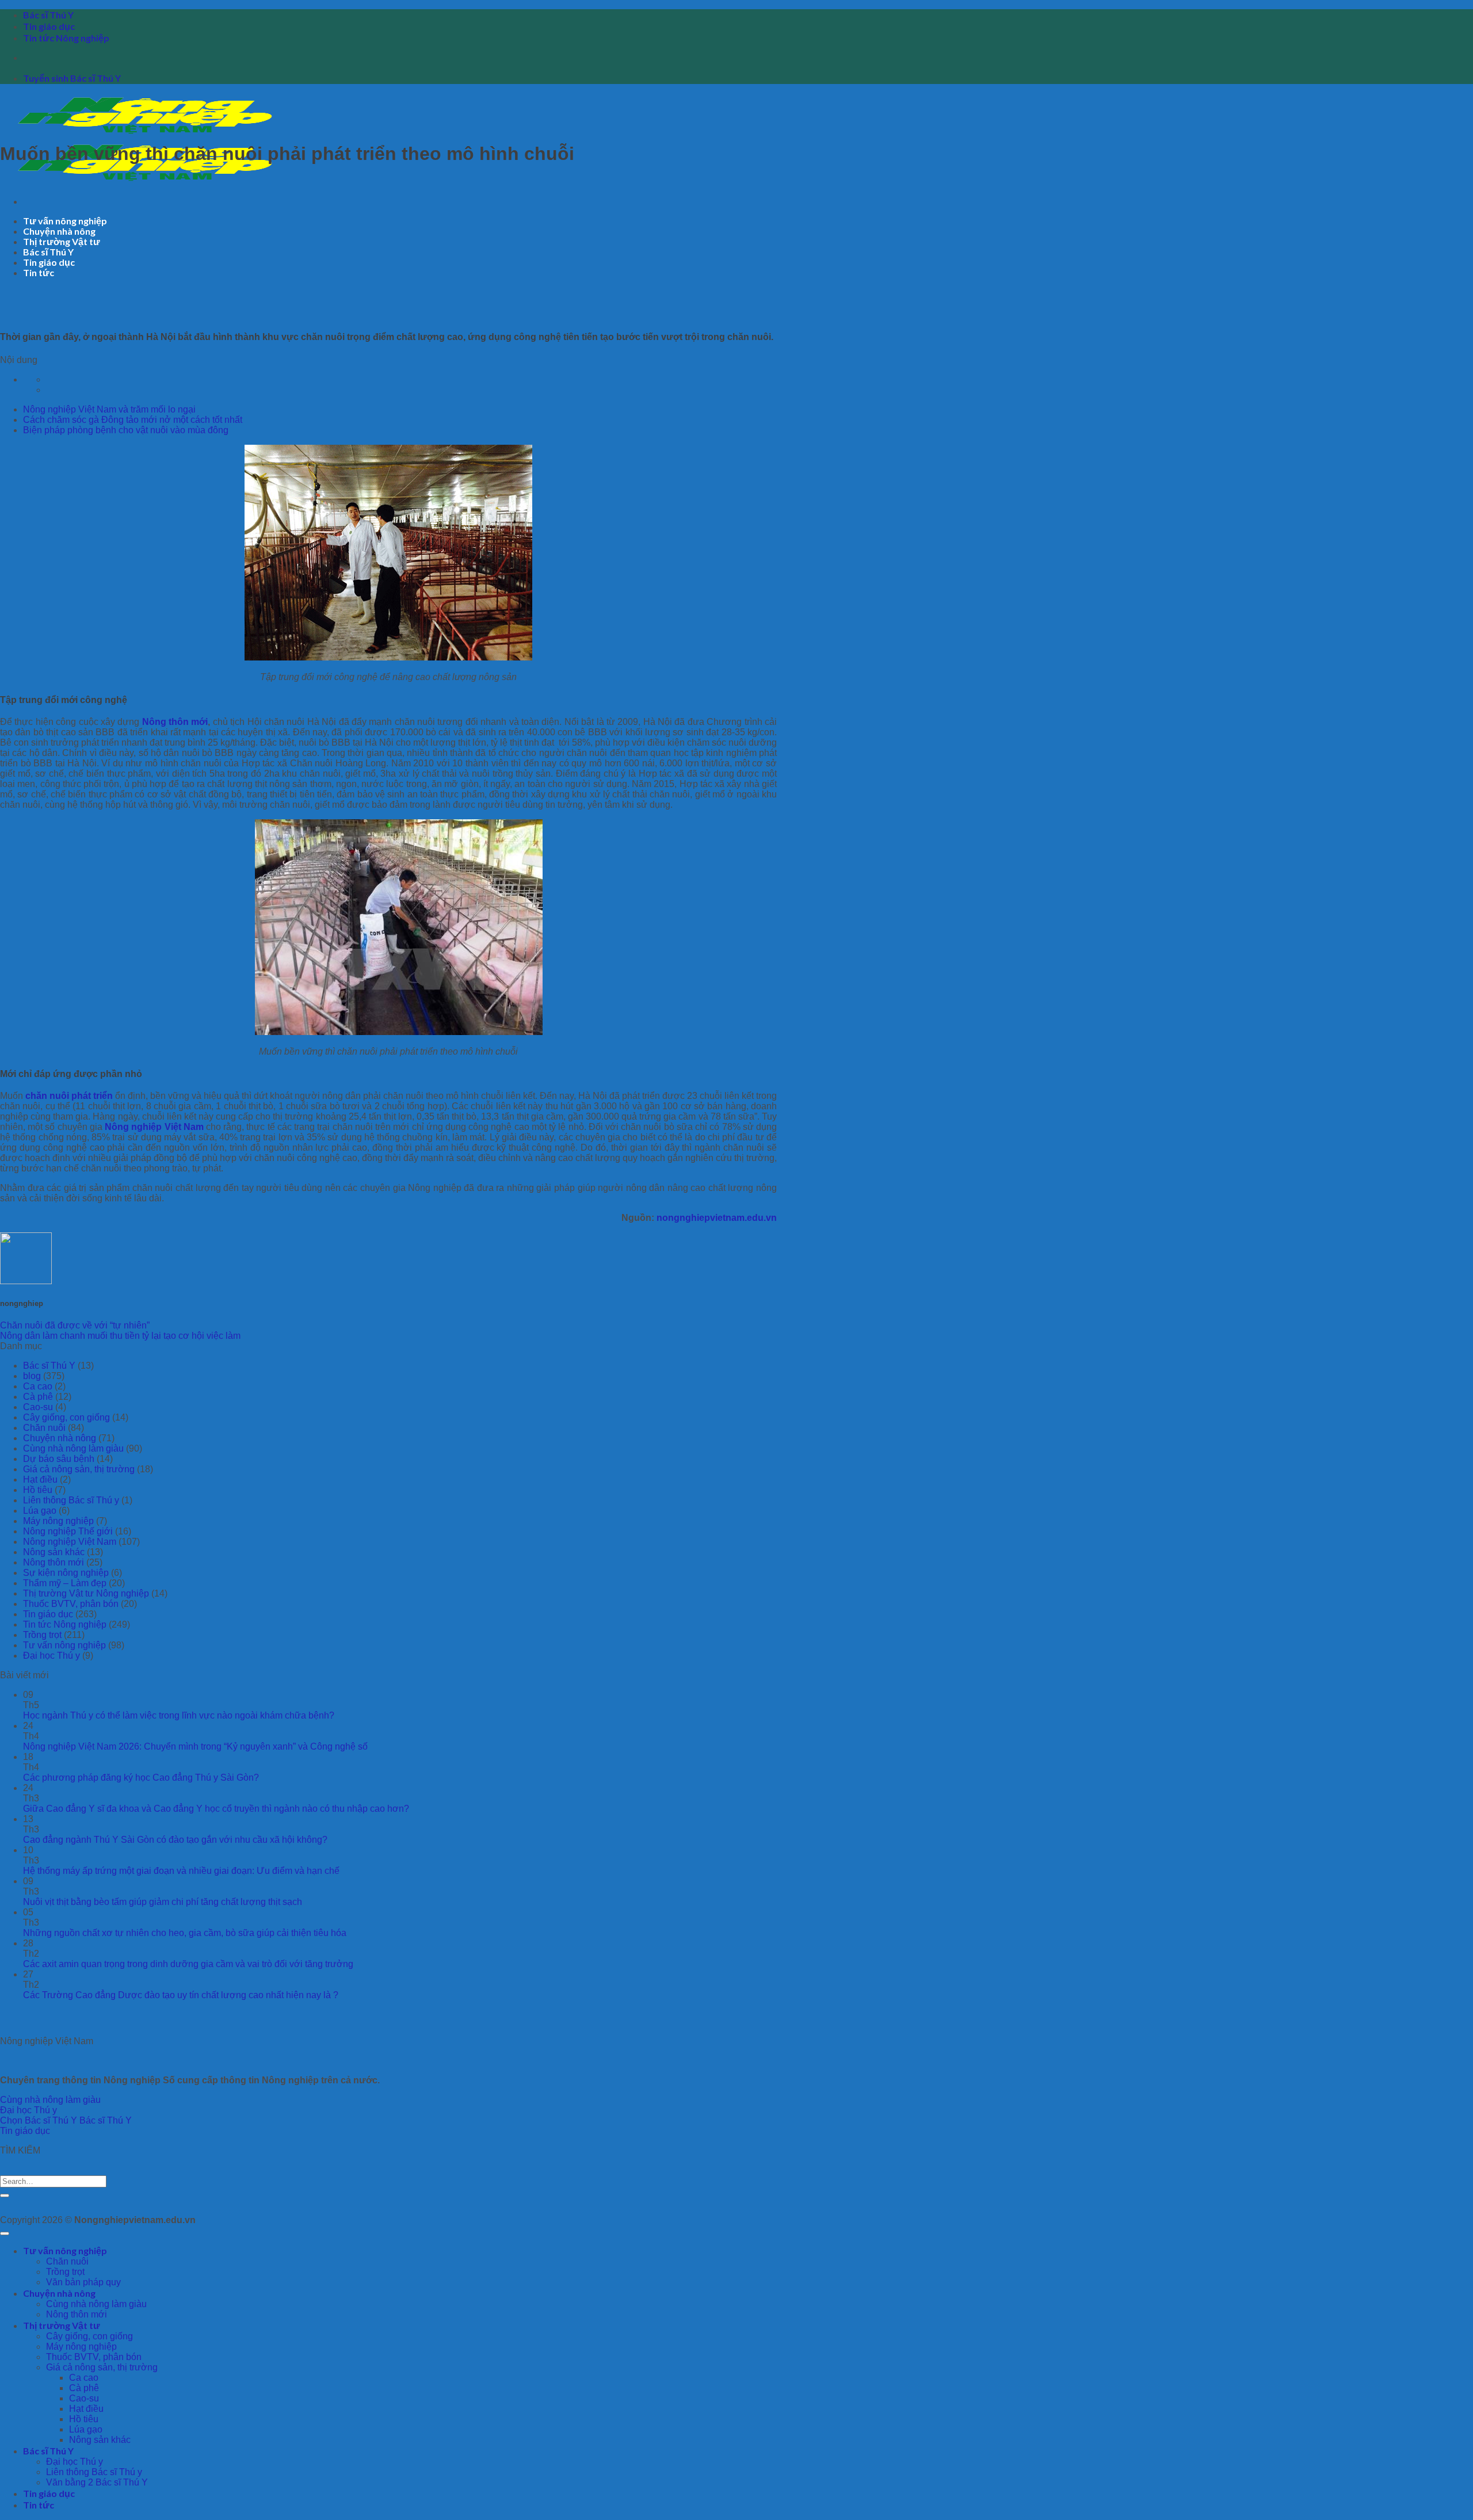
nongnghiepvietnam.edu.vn (717, 1218)
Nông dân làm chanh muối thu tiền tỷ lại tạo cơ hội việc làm (120, 1336)
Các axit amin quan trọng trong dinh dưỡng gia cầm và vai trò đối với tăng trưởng (188, 1964)
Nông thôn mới (175, 722)
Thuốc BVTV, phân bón (71, 1604)
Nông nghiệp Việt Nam (154, 1127)
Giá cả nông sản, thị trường (79, 1469)
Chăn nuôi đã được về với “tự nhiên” (75, 1325)
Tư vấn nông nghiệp (65, 221)
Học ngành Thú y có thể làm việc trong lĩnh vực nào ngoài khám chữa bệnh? (179, 1715)
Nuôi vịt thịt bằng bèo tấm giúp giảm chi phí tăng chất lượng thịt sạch (163, 1902)
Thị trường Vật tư (62, 241)
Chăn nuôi (44, 1428)
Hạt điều (40, 1479)
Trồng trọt (42, 1635)
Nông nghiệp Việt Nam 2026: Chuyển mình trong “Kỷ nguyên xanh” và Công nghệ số (195, 1746)
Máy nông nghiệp (58, 1521)
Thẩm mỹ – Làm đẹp (65, 1583)
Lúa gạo (40, 1511)
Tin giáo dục (49, 26)
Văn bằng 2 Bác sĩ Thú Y (97, 2482)
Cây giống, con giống (66, 1417)
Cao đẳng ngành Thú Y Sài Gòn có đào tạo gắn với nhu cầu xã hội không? (175, 1840)
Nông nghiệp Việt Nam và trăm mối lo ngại (109, 409)
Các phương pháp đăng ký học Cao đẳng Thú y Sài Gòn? (141, 1778)
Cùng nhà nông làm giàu (73, 1448)
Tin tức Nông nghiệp (66, 38)
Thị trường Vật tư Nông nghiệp (86, 1593)
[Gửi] (5, 2196)
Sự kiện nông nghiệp (66, 1573)
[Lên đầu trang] (5, 2233)
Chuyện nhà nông (59, 231)
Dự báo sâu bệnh (59, 1459)
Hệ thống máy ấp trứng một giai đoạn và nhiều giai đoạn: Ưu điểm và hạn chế (181, 1871)
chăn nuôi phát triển (69, 1096)
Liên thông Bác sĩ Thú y (71, 1500)
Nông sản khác (54, 1552)
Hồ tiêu (38, 1490)
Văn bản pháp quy (83, 2282)
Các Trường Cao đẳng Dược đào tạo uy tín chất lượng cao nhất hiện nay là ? (181, 1995)
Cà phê (38, 1397)
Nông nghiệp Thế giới (68, 1531)
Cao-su (38, 1407)
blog (32, 1376)
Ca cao (38, 1386)
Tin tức (39, 272)
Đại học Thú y (51, 1656)
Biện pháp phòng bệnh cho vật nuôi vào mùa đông (126, 430)
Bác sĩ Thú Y (48, 15)
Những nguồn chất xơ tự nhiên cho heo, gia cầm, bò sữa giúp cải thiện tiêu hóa (185, 1933)
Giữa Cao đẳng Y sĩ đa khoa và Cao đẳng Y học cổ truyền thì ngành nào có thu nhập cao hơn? (216, 1809)
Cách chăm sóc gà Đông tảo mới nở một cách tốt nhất (133, 420)
